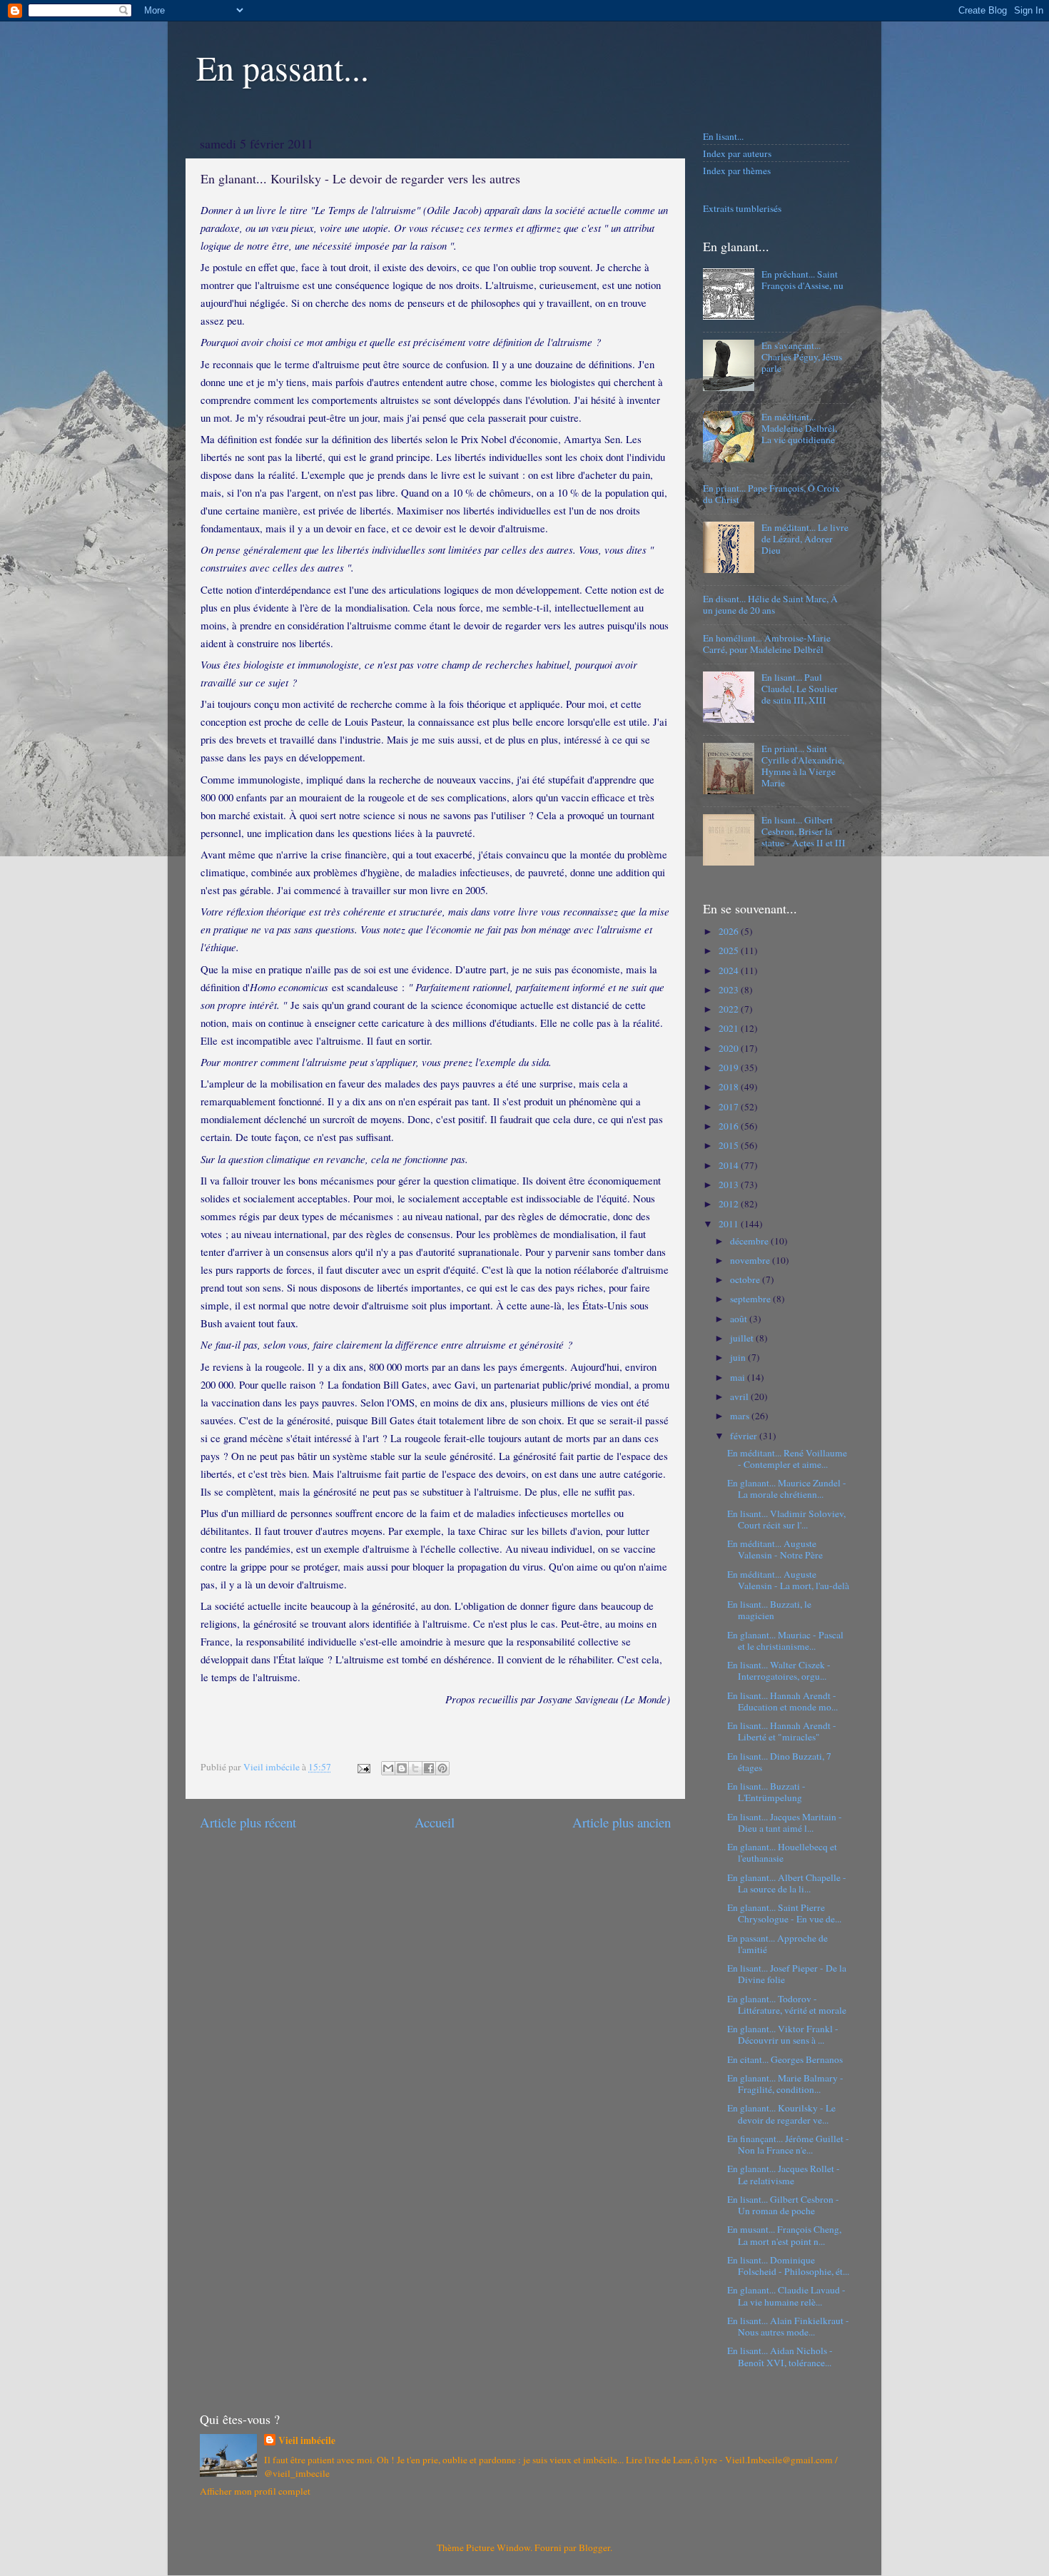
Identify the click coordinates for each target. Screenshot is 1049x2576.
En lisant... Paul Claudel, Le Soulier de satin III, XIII (800, 689)
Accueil (435, 1822)
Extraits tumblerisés (742, 208)
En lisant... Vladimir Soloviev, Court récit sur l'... (786, 1519)
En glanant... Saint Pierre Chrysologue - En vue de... (784, 1913)
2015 (730, 1145)
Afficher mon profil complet (255, 2491)
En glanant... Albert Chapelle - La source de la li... (787, 1883)
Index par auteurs (737, 153)
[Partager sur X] (415, 1768)
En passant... (283, 67)
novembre (751, 1260)
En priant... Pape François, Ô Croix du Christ (771, 494)
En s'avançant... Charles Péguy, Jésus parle (802, 357)
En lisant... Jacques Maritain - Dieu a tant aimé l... (785, 1822)
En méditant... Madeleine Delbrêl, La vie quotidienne (799, 428)
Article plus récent (248, 1822)
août (740, 1319)
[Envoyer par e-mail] (388, 1768)
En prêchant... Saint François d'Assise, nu (802, 280)
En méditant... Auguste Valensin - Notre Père (775, 1549)
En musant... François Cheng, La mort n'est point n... (784, 2235)
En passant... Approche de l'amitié (777, 1944)
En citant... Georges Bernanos (785, 2059)
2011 (730, 1224)
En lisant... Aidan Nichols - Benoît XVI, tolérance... (780, 2356)
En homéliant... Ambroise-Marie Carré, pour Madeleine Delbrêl (767, 644)
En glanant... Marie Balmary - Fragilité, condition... (785, 2084)
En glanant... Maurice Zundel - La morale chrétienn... (787, 1489)
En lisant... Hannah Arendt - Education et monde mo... (782, 1701)
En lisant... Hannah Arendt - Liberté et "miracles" (782, 1731)
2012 (730, 1204)
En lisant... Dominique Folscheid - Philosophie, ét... (788, 2266)
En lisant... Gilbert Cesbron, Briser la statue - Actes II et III (804, 831)
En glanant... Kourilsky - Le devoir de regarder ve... (781, 2114)
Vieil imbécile (307, 2441)
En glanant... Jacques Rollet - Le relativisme (784, 2174)
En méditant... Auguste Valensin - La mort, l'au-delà (788, 1580)
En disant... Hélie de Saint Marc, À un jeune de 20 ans (770, 604)
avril (740, 1396)
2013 (730, 1185)
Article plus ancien (622, 1822)
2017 (730, 1107)
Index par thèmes (737, 171)
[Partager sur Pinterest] (442, 1768)
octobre (746, 1279)
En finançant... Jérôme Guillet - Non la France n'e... (788, 2144)
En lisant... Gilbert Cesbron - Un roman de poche (783, 2205)
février (745, 1436)
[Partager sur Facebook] (429, 1768)
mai (739, 1377)
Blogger (594, 2547)
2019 (730, 1068)
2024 (730, 970)
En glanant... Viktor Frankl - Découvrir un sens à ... (783, 2034)
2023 (730, 990)
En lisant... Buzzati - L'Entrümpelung (766, 1792)
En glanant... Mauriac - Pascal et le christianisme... (785, 1641)
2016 (730, 1126)
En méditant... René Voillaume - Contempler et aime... (787, 1459)
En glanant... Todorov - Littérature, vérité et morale (787, 2004)
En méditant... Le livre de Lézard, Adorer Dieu (805, 539)
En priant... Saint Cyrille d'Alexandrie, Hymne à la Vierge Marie (803, 766)
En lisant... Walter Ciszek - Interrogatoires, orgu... (779, 1670)
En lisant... (723, 136)
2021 (730, 1028)
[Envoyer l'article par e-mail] (363, 1767)
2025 (730, 950)
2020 (730, 1048)
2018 (730, 1087)
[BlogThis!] (402, 1768)
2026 (730, 931)
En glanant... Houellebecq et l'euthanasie (782, 1852)
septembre (751, 1299)
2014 (730, 1165)
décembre (750, 1241)
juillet (743, 1338)
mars (741, 1416)
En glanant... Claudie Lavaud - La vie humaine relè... (786, 2296)
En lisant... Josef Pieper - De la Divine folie (787, 1974)
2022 (730, 1009)
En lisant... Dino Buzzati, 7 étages (779, 1762)
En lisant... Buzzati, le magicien (769, 1610)
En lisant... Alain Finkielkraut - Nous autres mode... (788, 2326)
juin (739, 1357)
